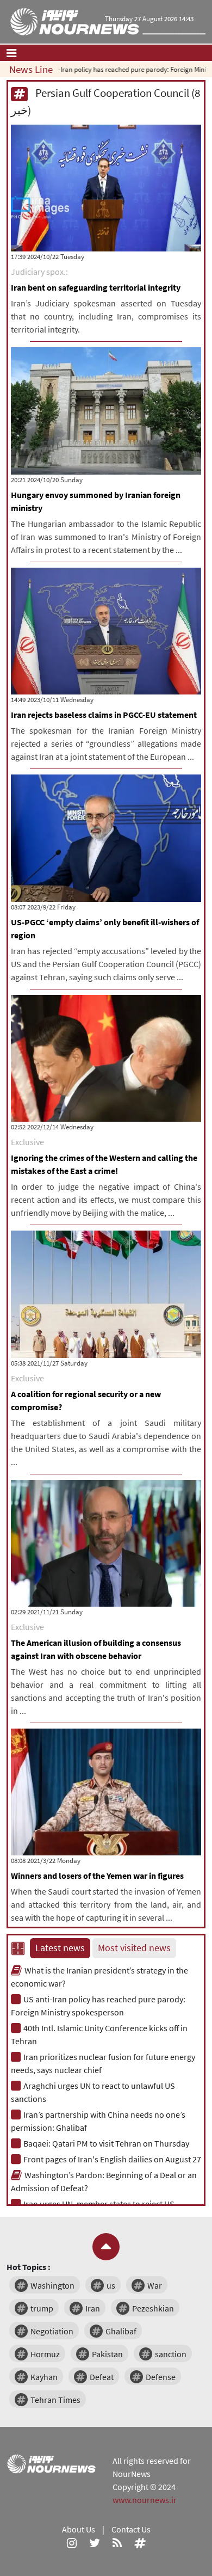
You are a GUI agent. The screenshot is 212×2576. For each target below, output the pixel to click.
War (155, 2285)
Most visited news (134, 1948)
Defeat (102, 2377)
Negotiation (52, 2331)
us (111, 2285)
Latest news (60, 1948)
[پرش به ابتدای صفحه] (106, 2247)
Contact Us (131, 2529)
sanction (171, 2354)
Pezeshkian (153, 2308)
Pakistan (107, 2354)
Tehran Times (55, 2400)
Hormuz (45, 2354)
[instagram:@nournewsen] (72, 2542)
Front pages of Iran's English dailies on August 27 (112, 2159)
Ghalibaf (121, 2331)
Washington (52, 2285)
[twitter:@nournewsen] (95, 2542)
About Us (79, 2529)
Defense (161, 2377)
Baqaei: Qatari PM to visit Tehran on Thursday (106, 2143)
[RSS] (117, 2542)
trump (42, 2308)
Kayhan (44, 2377)
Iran (93, 2308)
